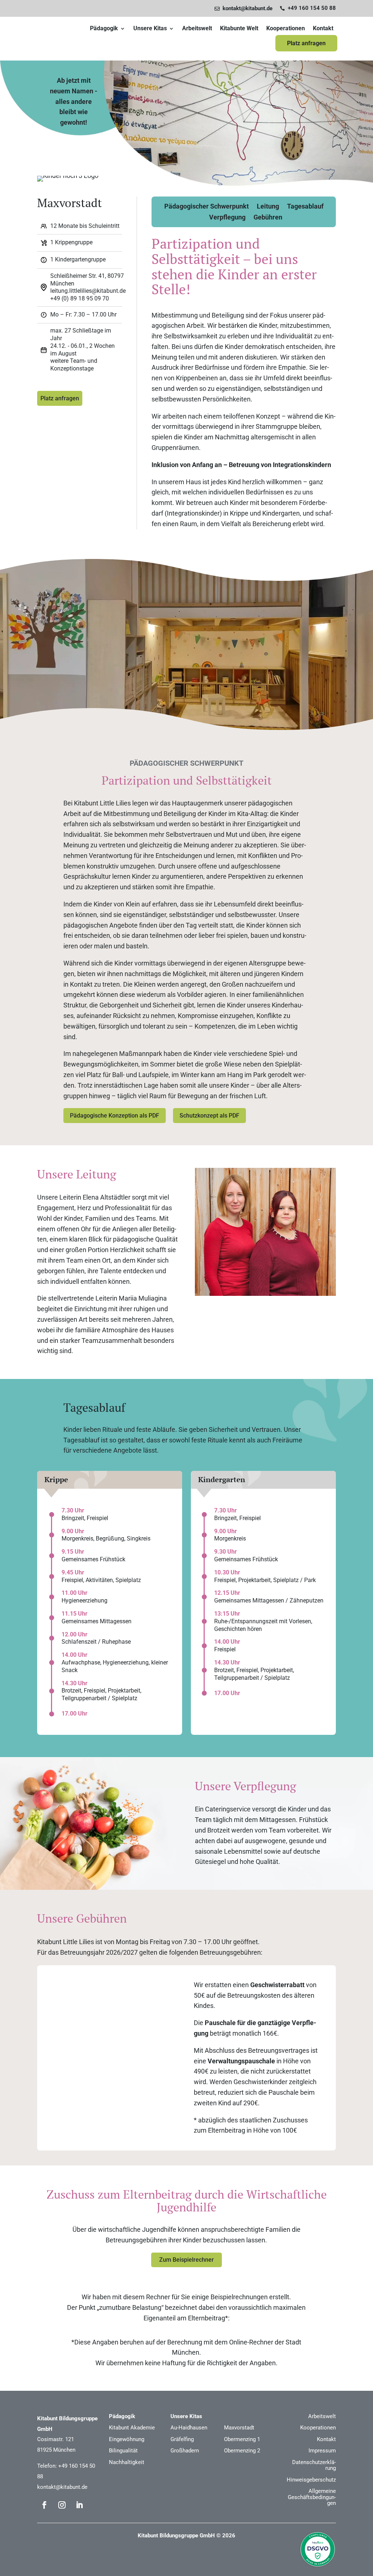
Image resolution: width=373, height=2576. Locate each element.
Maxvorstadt (239, 2428)
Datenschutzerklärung (314, 2465)
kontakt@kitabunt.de (62, 2487)
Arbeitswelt (197, 28)
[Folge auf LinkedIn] (79, 2505)
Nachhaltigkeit (127, 2462)
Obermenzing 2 (242, 2451)
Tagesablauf (305, 207)
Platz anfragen (306, 43)
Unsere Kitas (150, 28)
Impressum (322, 2451)
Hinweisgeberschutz (311, 2480)
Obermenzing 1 (242, 2439)
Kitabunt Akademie (132, 2428)
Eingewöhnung (127, 2439)
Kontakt (323, 28)
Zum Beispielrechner (186, 2260)
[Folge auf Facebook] (44, 2505)
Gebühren (268, 218)
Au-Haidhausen (189, 2428)
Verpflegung (227, 218)
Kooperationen (286, 28)
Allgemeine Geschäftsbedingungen (312, 2497)
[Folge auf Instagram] (62, 2505)
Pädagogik (104, 28)
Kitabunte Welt (239, 28)
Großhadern (185, 2451)
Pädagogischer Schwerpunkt (207, 207)
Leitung (268, 207)
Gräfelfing (182, 2439)
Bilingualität (123, 2451)
